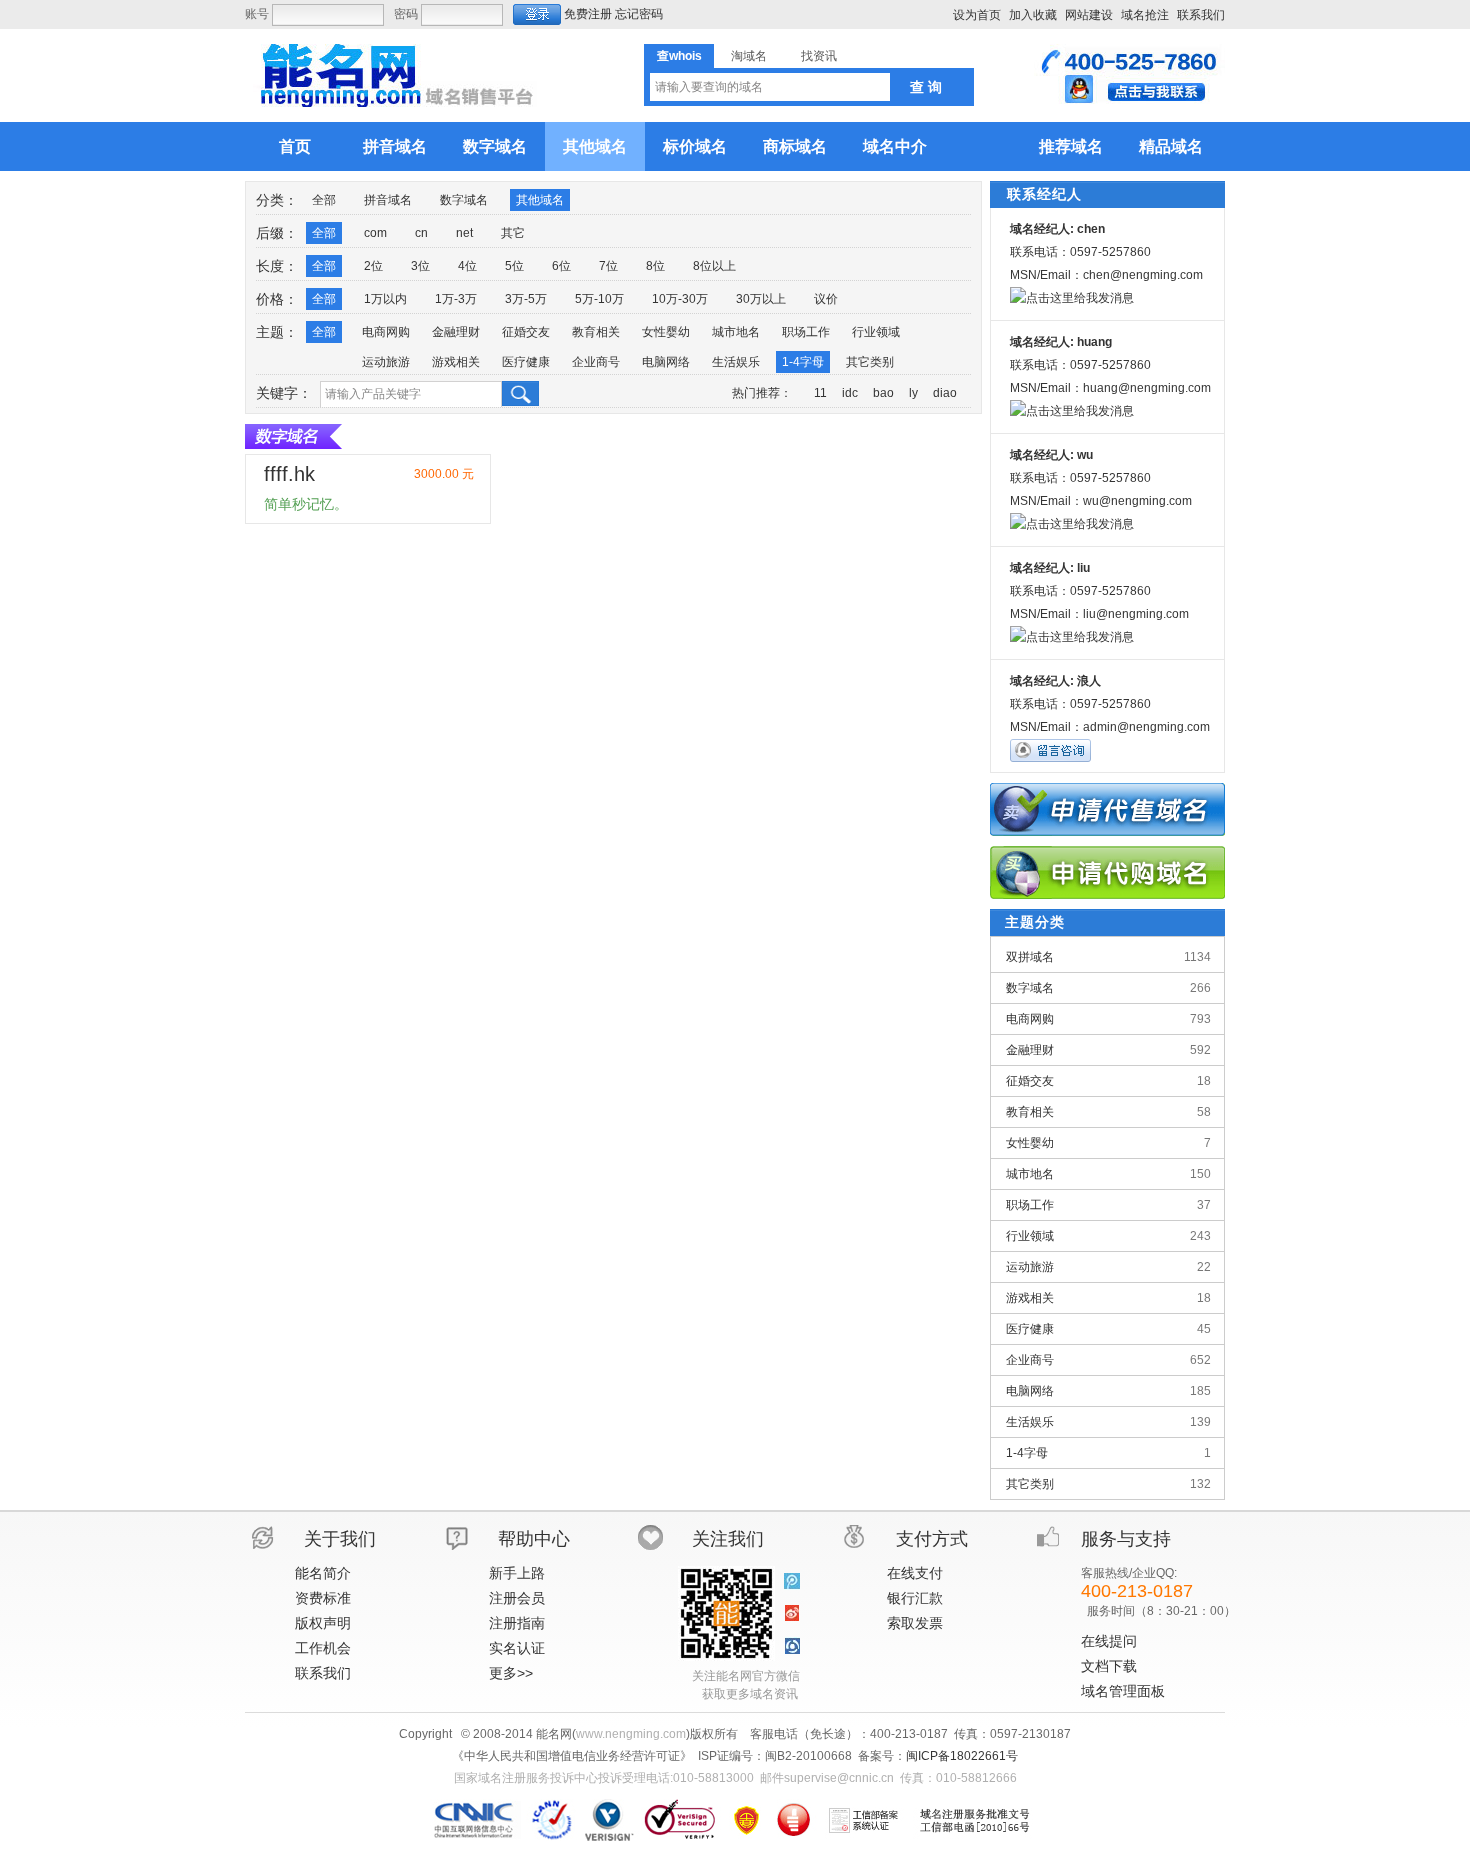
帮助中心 (534, 1539)
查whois (679, 56)
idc (850, 393)
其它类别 (870, 362)
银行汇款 (915, 1598)
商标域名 (795, 146)
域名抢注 (1145, 15)
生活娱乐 (736, 362)
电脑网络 (666, 362)
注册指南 (517, 1623)
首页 (295, 146)
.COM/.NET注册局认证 (608, 1820)
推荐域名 (1071, 146)
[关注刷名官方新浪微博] (792, 1614)
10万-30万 (680, 299)
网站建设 (1089, 15)
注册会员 (517, 1598)
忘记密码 (639, 14)
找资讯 (819, 56)
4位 (467, 266)
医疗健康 (526, 362)
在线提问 (1109, 1641)
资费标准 (323, 1598)
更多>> (511, 1673)
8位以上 (714, 266)
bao (883, 393)
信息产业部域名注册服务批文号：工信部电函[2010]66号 (975, 1820)
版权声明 (323, 1623)
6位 (561, 266)
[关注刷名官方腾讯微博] (792, 1582)
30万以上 (761, 299)
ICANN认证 (552, 1820)
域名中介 (895, 146)
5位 (514, 266)
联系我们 (1201, 15)
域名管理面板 (1123, 1691)
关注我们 (728, 1539)
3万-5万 (526, 299)
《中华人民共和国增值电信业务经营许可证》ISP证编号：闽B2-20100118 (746, 1820)
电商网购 (386, 332)
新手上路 (517, 1573)
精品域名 (1171, 146)
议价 (826, 299)
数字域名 (495, 146)
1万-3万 (456, 299)
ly (913, 393)
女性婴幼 (666, 332)
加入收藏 (1033, 15)
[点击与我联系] (1129, 100)
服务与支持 (1126, 1539)
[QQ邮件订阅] (792, 1646)
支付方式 (932, 1539)
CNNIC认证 (476, 1820)
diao (945, 393)
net (464, 233)
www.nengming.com (631, 1734)
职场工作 (806, 332)
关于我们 (340, 1539)
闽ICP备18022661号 (962, 1756)
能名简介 (323, 1573)
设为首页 (977, 15)
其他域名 (595, 146)
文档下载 (1109, 1666)
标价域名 (695, 146)
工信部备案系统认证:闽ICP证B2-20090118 (864, 1820)
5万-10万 (599, 299)
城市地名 (736, 332)
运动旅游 (386, 362)
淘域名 (749, 56)
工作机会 (323, 1648)
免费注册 (588, 14)
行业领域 (876, 332)
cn (421, 233)
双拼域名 (1108, 957)
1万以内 (385, 299)
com (375, 233)
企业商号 (596, 362)
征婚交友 (526, 332)
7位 (608, 266)
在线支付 (915, 1573)
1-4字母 (803, 362)
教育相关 (596, 332)
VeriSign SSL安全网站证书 (679, 1820)
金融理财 (456, 332)
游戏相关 (456, 362)
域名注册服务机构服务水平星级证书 (793, 1820)
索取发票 (915, 1623)
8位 (655, 266)
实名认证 (517, 1648)
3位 (420, 266)
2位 (373, 266)
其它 (513, 233)
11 (820, 393)
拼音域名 (395, 146)
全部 (324, 200)
